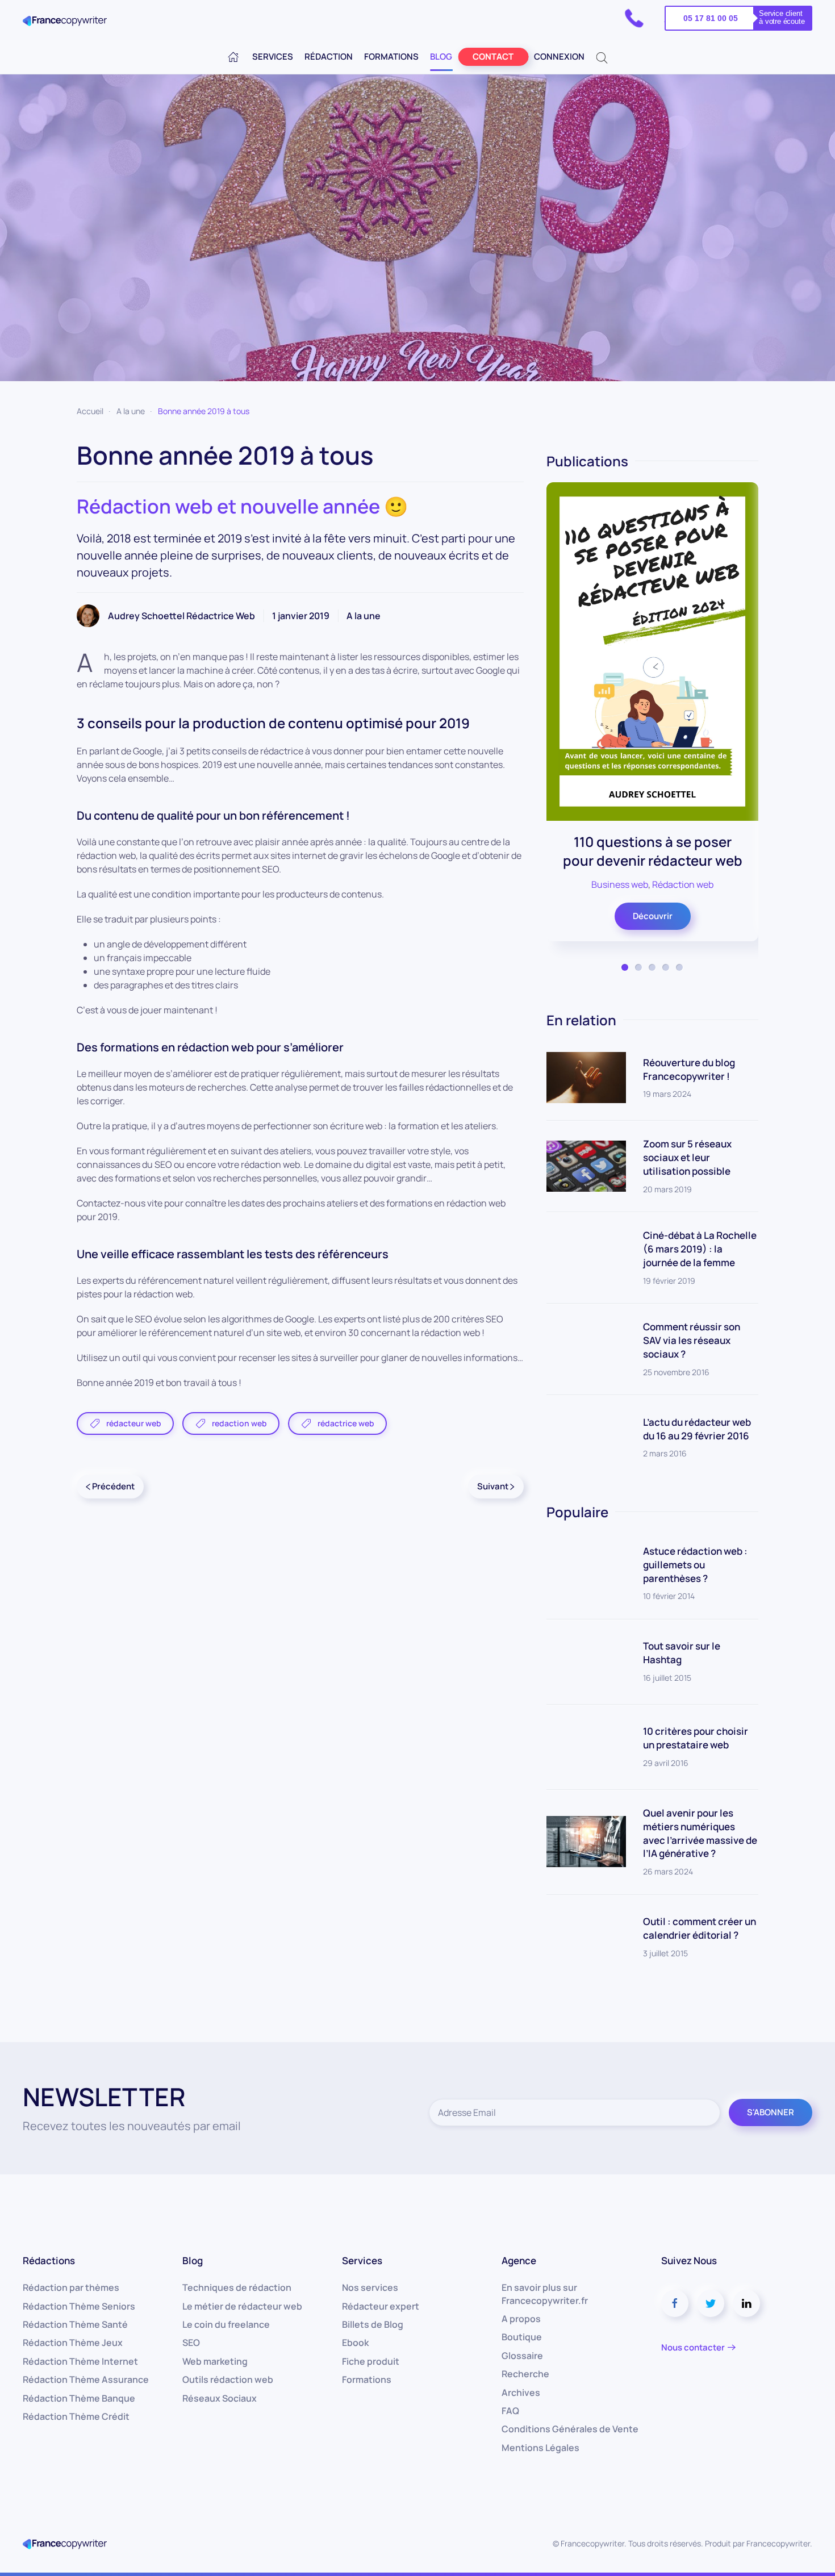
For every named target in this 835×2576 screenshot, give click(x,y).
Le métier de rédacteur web (242, 2306)
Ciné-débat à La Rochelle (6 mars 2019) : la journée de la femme (700, 1249)
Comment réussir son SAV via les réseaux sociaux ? (692, 1340)
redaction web (239, 1423)
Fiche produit (371, 2361)
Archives (521, 2393)
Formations (391, 57)
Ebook (355, 2343)
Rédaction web (683, 884)
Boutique (522, 2337)
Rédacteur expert (381, 2306)
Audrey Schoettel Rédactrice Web (181, 616)
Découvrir (652, 915)
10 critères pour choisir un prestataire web (696, 1738)
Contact (493, 57)
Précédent (112, 1486)
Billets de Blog (373, 2324)
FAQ (510, 2411)
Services (273, 57)
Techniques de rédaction (237, 2287)
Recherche (525, 2374)
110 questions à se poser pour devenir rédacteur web (652, 851)
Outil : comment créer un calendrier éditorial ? (700, 1928)
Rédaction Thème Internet (80, 2361)
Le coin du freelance (226, 2324)
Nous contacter (693, 2347)
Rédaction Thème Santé (75, 2324)
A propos (521, 2319)
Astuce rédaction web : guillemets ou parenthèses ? (695, 1565)
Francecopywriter (778, 2543)
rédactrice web (346, 1423)
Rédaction (329, 57)
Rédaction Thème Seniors (79, 2306)
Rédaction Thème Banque (79, 2398)
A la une (131, 411)
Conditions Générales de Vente (570, 2429)
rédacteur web (134, 1423)
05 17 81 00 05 (711, 18)
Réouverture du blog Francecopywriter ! (689, 1069)
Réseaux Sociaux (220, 2398)
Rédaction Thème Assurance (86, 2379)
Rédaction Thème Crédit (76, 2416)
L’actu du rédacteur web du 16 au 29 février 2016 (697, 1429)
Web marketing (215, 2361)
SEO (191, 2343)
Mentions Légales (540, 2448)
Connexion (559, 57)
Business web (620, 884)
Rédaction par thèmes (71, 2287)
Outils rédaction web (228, 2379)
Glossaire (522, 2356)
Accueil (90, 411)
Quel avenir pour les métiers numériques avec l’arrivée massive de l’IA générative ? (700, 1833)
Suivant (494, 1486)
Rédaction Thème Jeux (73, 2343)
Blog (441, 57)
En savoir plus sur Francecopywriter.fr (545, 2294)
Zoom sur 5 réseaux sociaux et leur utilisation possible (687, 1157)
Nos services (370, 2287)
